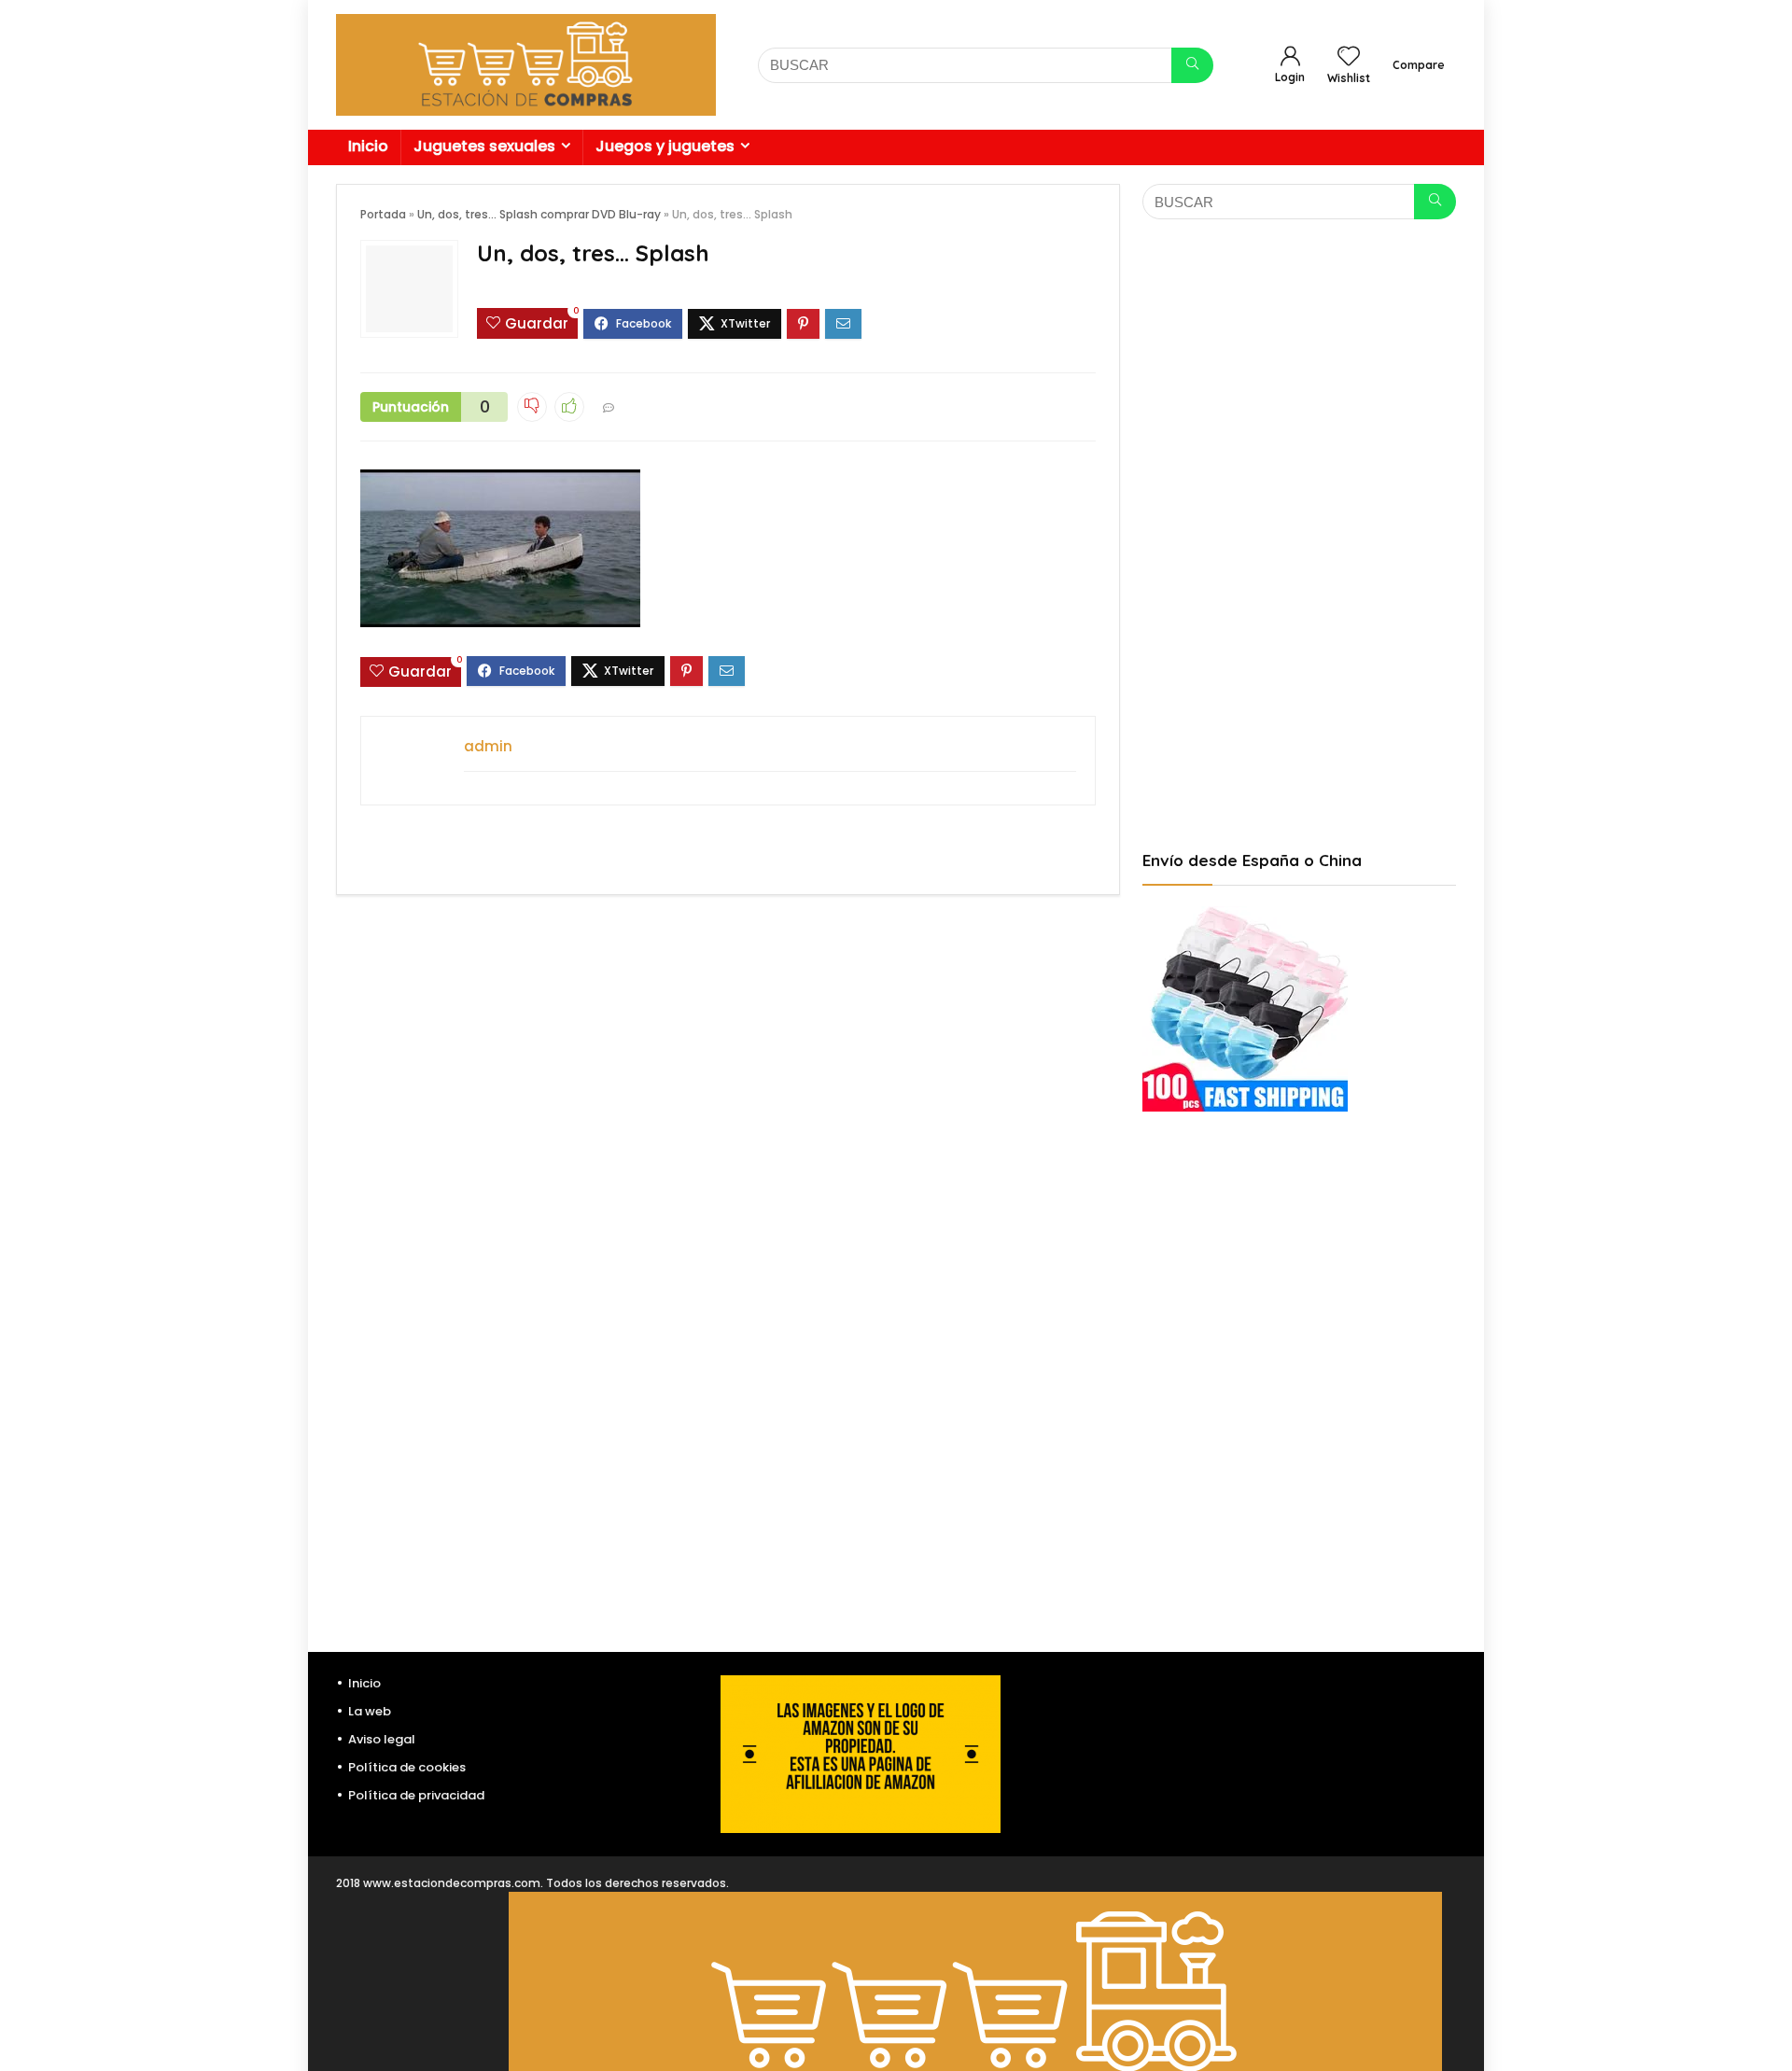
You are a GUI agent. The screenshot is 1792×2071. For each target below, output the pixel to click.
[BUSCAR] (1192, 65)
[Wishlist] (1349, 57)
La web (370, 1711)
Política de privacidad (416, 1795)
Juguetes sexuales (484, 146)
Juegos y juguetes (665, 146)
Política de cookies (407, 1767)
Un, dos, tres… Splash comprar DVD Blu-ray (539, 214)
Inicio (368, 146)
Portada (383, 214)
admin (488, 746)
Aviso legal (382, 1739)
